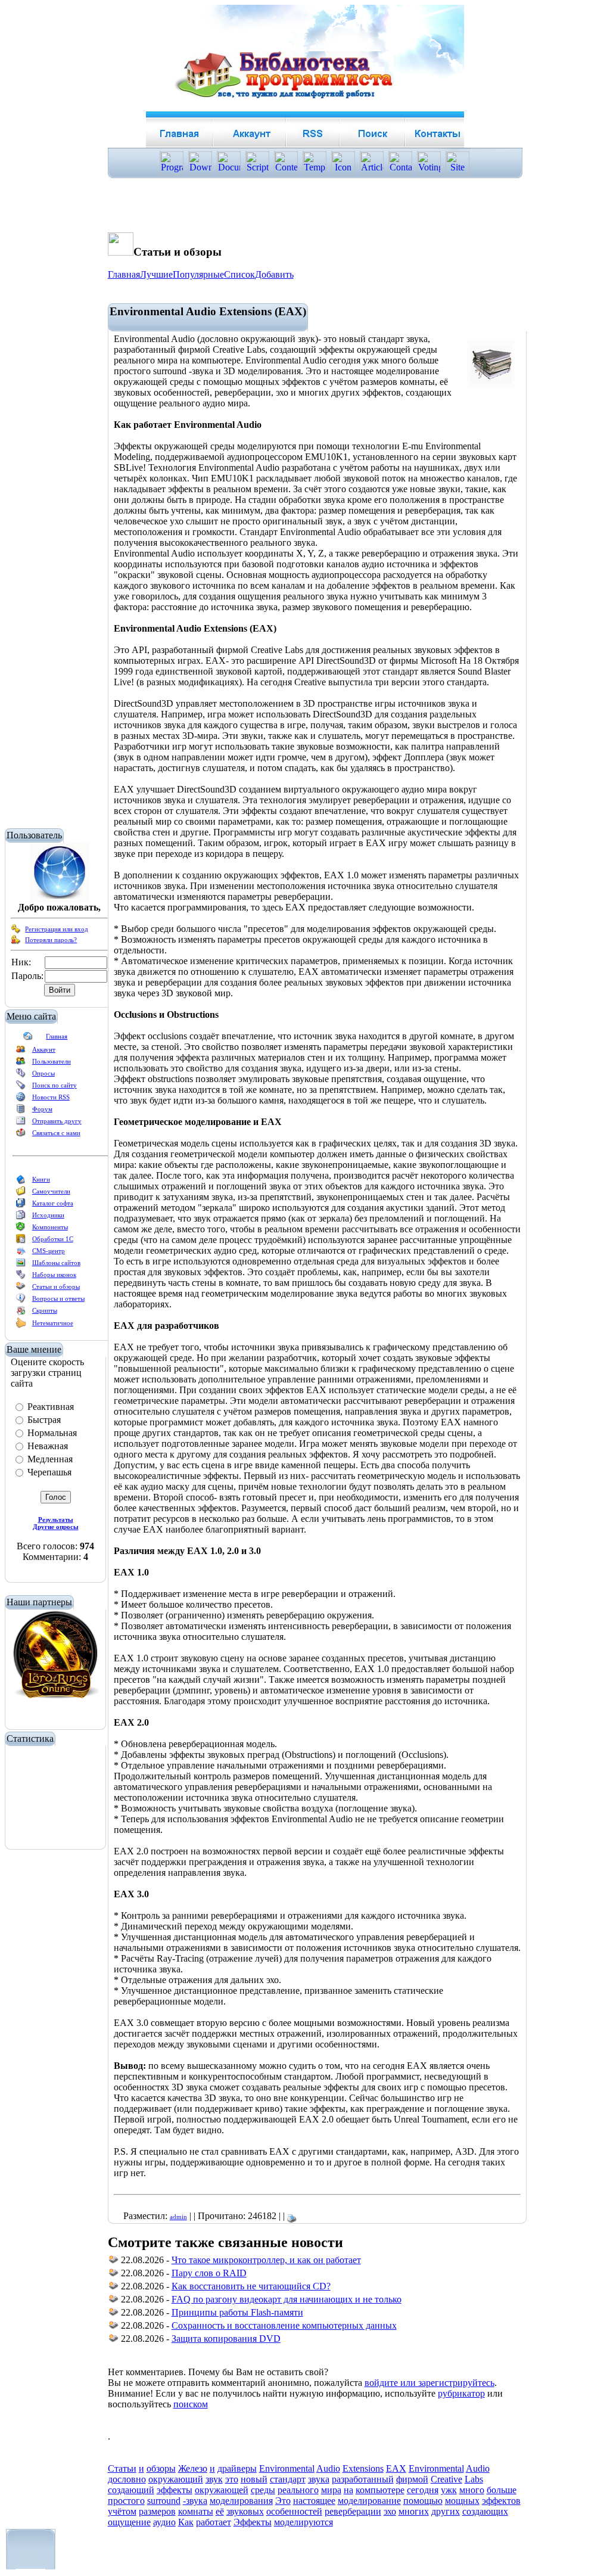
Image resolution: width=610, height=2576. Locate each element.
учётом (122, 2511)
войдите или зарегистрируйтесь (430, 2383)
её (220, 2511)
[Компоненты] (21, 1229)
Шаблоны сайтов (56, 1263)
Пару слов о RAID (209, 2273)
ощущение (129, 2522)
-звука (195, 2501)
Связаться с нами (56, 1133)
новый (254, 2479)
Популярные (198, 274)
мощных (462, 2501)
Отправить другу (57, 1121)
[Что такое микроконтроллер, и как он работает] (114, 2262)
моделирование (369, 2501)
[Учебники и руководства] (21, 1194)
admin (178, 2217)
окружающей (222, 2490)
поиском (191, 2404)
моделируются (304, 2522)
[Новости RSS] (21, 1099)
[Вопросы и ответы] (21, 1301)
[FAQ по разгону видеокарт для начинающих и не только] (114, 2301)
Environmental (287, 2468)
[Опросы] (21, 1076)
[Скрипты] (21, 1313)
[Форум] (21, 1111)
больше (502, 2490)
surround (164, 2501)
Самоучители (51, 1191)
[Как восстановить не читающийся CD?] (114, 2288)
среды (263, 2490)
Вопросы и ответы (58, 1298)
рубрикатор (461, 2393)
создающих (485, 2511)
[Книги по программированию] (21, 1182)
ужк (449, 2490)
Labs (474, 2479)
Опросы (43, 1073)
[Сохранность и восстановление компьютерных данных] (114, 2327)
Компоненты (50, 1227)
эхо (390, 2511)
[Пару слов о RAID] (114, 2275)
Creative (446, 2479)
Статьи (122, 2468)
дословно (127, 2479)
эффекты (175, 2490)
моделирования (241, 2501)
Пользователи (52, 1061)
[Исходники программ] (21, 1217)
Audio (328, 2468)
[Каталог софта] (21, 1205)
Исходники (48, 1215)
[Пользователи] (21, 1064)
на (348, 2490)
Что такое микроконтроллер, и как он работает (266, 2260)
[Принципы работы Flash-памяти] (114, 2314)
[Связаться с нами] (21, 1135)
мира (331, 2490)
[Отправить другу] (21, 1123)
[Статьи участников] (21, 1326)
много (472, 2490)
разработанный (363, 2479)
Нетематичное (53, 1323)
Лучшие (156, 274)
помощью (423, 2501)
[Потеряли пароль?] (16, 942)
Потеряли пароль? (51, 940)
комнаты (196, 2511)
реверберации (353, 2511)
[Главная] (28, 1039)
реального (298, 2490)
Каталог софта (53, 1203)
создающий (131, 2490)
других (446, 2511)
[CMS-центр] (21, 1253)
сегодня (423, 2490)
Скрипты (45, 1310)
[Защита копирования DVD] (114, 2340)
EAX (396, 2468)
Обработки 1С (53, 1239)
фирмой (412, 2479)
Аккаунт (44, 1049)
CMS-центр (49, 1251)
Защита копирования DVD (226, 2339)
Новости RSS (51, 1097)
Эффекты (253, 2522)
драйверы (237, 2468)
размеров (157, 2511)
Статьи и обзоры (56, 1287)
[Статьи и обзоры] (21, 1289)
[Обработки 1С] (21, 1241)
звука (319, 2479)
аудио (164, 2522)
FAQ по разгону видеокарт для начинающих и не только (287, 2299)
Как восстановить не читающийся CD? (251, 2286)
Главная (57, 1036)
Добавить (274, 274)
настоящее (314, 2501)
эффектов (501, 2501)
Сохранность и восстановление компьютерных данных (284, 2325)
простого (126, 2501)
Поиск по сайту (55, 1085)
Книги (41, 1179)
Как (186, 2522)
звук (214, 2479)
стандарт (288, 2479)
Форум (42, 1109)
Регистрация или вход (57, 929)
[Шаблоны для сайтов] (21, 1265)
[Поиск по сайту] (21, 1087)
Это (283, 2501)
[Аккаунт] (21, 1052)
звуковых (245, 2511)
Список (239, 274)
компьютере (380, 2490)
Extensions (363, 2468)
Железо (193, 2468)
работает (214, 2522)
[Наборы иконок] (21, 1277)
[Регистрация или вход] (16, 931)
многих (414, 2511)
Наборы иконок (54, 1275)
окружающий (176, 2479)
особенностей (294, 2511)
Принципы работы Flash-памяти (237, 2312)
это (232, 2479)
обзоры (161, 2468)
